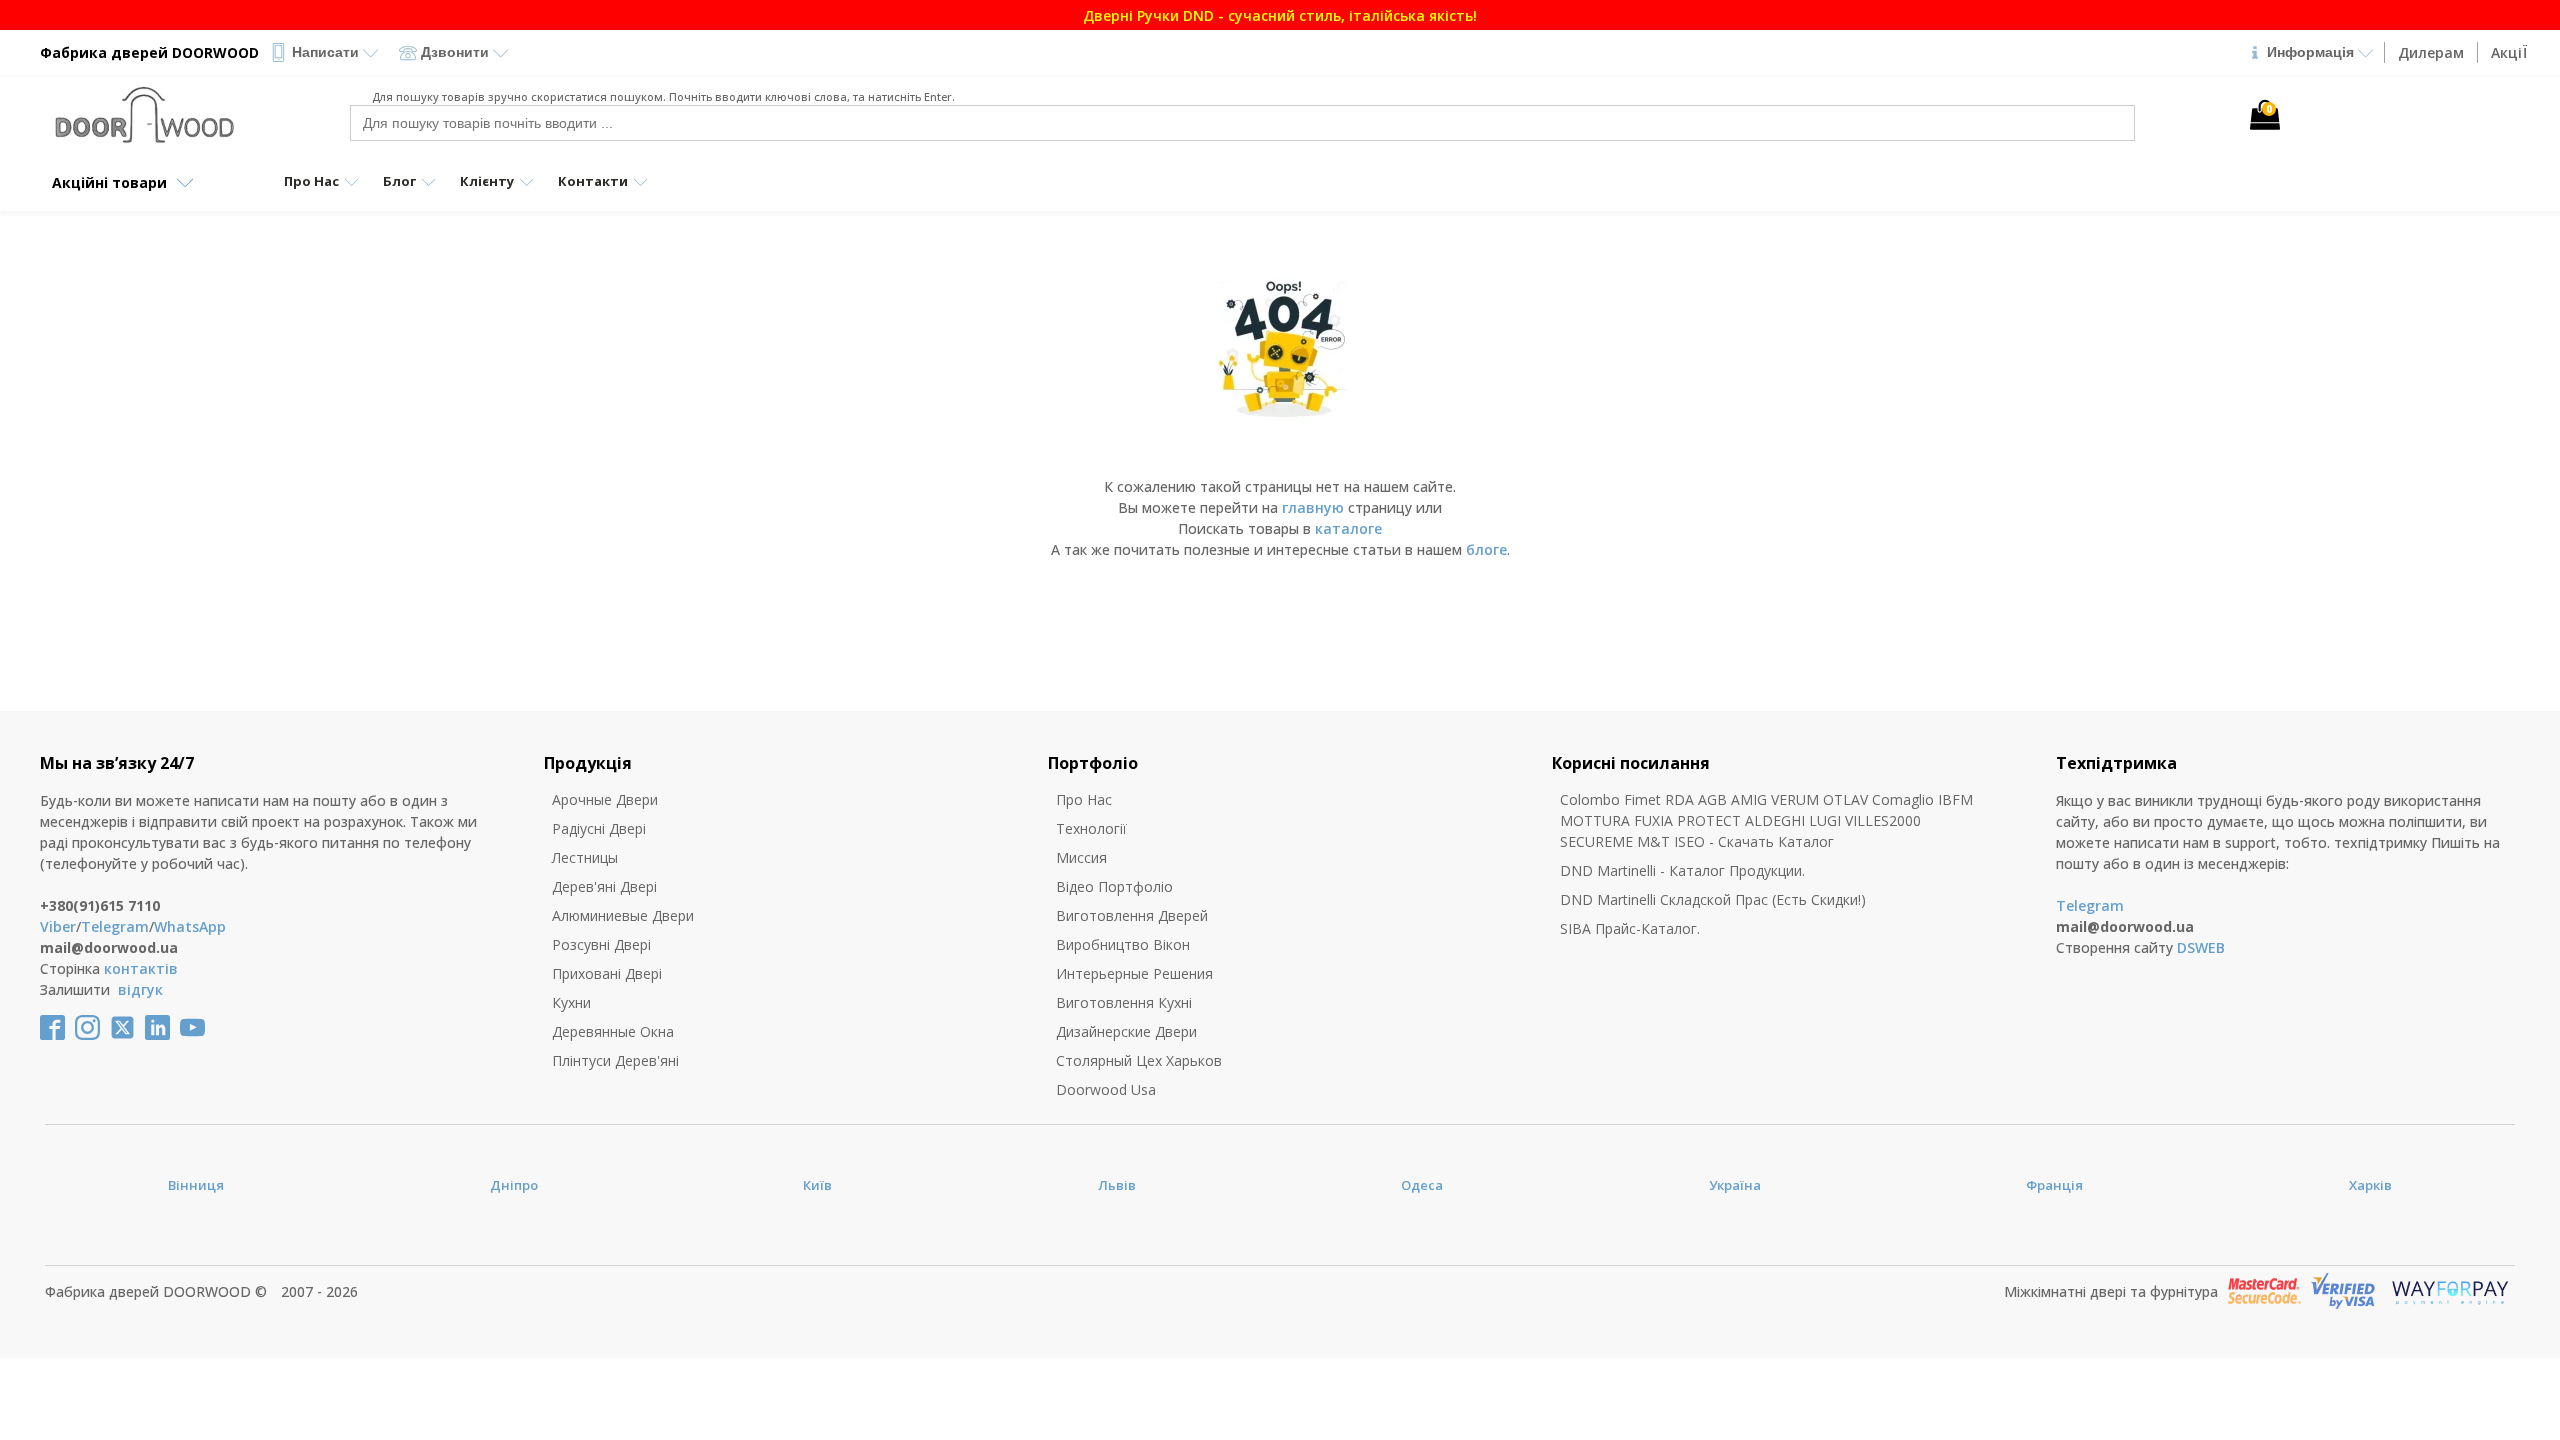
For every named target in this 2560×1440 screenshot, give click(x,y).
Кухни (571, 1002)
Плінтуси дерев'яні (615, 1060)
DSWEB (2201, 947)
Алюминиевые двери (623, 915)
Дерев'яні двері (604, 886)
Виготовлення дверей (1132, 915)
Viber (58, 926)
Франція (2054, 1185)
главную (1313, 507)
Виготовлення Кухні (1124, 1002)
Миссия (1081, 857)
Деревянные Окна (613, 1031)
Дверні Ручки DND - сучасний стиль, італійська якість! (2108, 15)
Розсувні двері (601, 944)
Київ (817, 1185)
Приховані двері (607, 973)
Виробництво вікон (1123, 944)
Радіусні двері (599, 828)
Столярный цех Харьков (1139, 1060)
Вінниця (196, 1185)
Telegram (115, 926)
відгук (140, 989)
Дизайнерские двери (1126, 1031)
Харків (2370, 1185)
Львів (1117, 1185)
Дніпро (514, 1185)
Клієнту (487, 181)
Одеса (1422, 1185)
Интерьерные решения (1134, 973)
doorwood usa (1106, 1089)
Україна (1735, 1185)
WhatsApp (190, 926)
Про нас (1084, 799)
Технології (1091, 828)
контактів (141, 968)
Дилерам (2431, 52)
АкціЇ (2509, 52)
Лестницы (585, 857)
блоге (1486, 549)
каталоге (1348, 528)
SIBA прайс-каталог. (1630, 928)
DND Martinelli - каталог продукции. (1682, 870)
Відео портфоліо (1114, 886)
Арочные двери (605, 799)
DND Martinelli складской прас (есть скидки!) (1713, 899)
